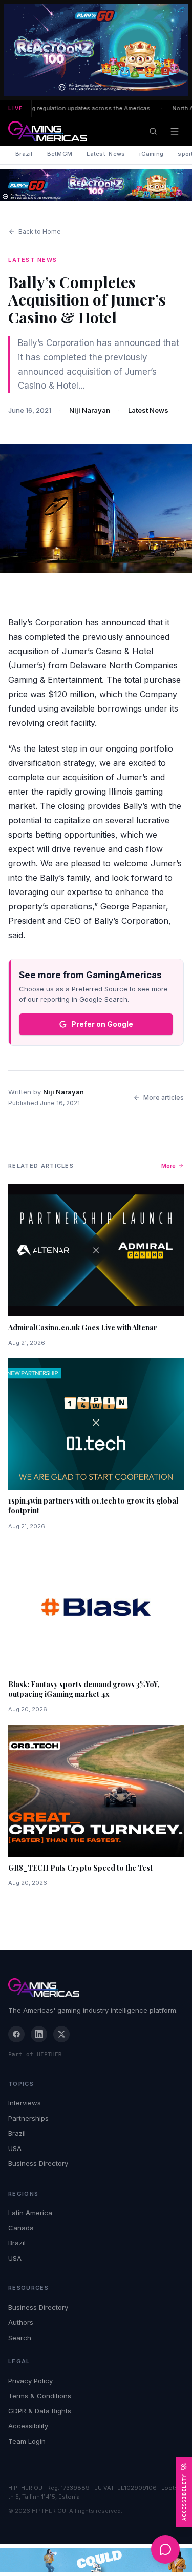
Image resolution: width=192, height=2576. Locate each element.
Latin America (30, 2213)
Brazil (24, 154)
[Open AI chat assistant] (165, 2549)
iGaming (151, 154)
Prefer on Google (102, 1024)
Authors (21, 2322)
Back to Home (40, 231)
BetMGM (60, 154)
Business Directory (38, 2163)
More (168, 1166)
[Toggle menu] (175, 131)
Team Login (27, 2441)
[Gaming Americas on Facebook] (16, 2034)
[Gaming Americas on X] (61, 2034)
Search (20, 2338)
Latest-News (106, 154)
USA (15, 2148)
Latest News (148, 410)
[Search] (153, 131)
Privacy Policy (30, 2381)
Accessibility (28, 2426)
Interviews (25, 2103)
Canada (21, 2228)
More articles (164, 1097)
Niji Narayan (90, 410)
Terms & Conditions (40, 2396)
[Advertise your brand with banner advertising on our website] (96, 2560)
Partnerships (28, 2118)
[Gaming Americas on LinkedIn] (39, 2034)
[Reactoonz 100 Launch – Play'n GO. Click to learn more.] (96, 50)
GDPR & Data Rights (40, 2411)
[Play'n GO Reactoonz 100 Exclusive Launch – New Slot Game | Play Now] (96, 185)
